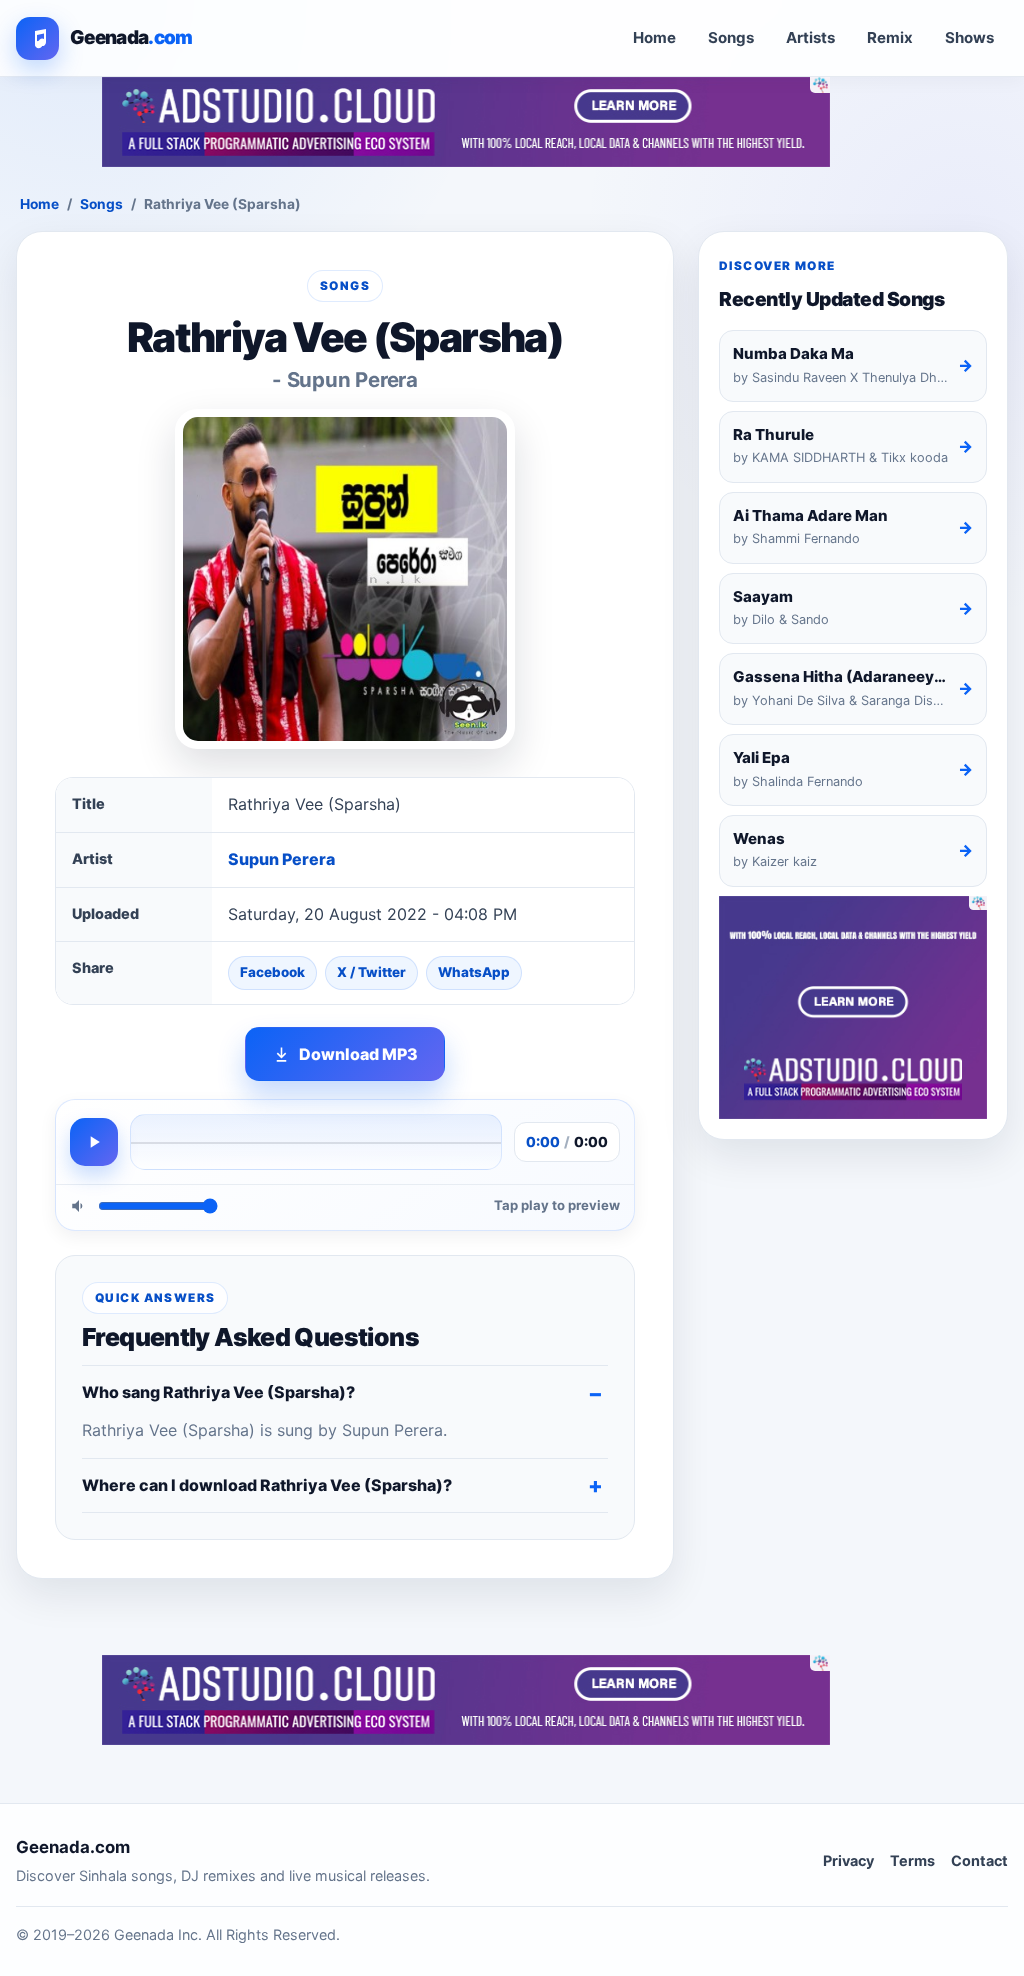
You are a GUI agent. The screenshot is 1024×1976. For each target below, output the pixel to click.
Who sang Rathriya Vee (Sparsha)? (218, 1392)
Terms (912, 1860)
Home (654, 37)
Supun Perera (281, 859)
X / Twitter (371, 972)
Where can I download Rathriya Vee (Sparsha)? (267, 1485)
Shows (969, 37)
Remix (890, 37)
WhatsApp (474, 972)
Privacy (848, 1860)
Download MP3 (358, 1054)
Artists (810, 37)
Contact (979, 1860)
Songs (731, 37)
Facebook (272, 972)
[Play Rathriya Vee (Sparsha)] (94, 1142)
